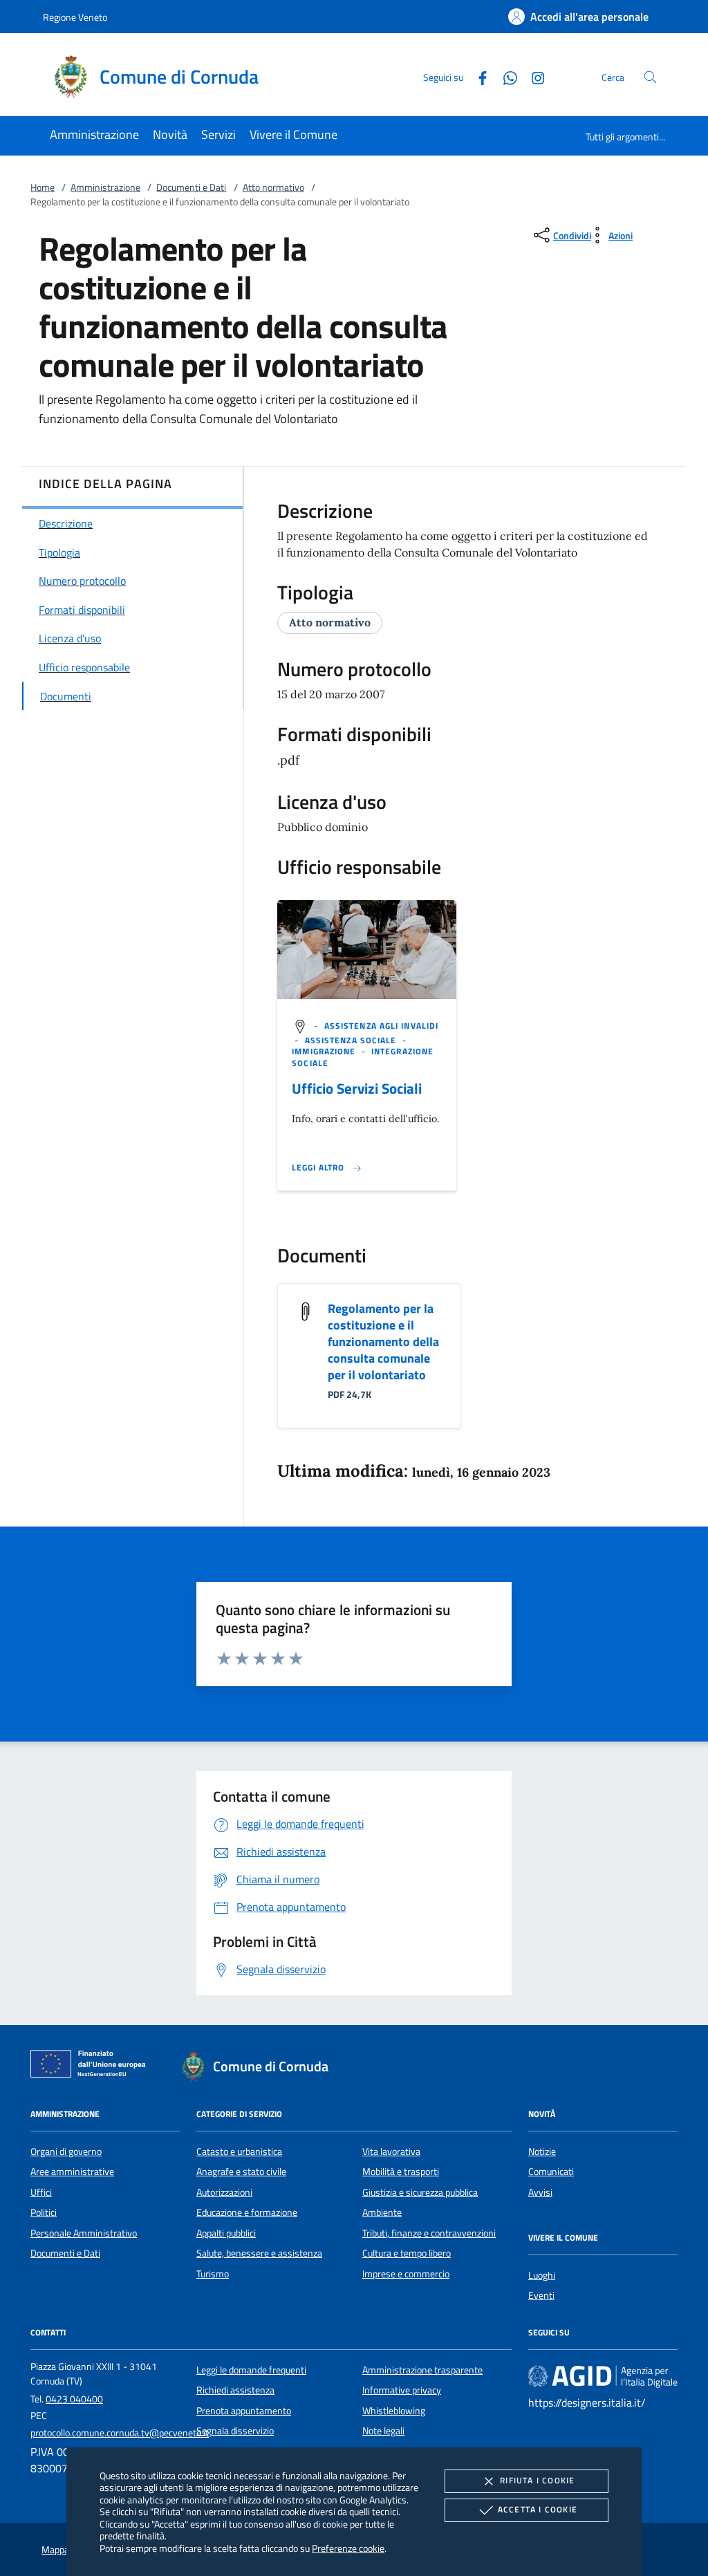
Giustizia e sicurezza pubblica (420, 2192)
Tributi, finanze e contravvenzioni (429, 2233)
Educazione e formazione (247, 2212)
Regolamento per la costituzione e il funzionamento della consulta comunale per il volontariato (383, 1342)
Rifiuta (537, 2480)
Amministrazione (105, 187)
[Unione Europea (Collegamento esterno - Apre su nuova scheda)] (92, 2066)
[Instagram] (532, 76)
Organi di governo (66, 2152)
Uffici (41, 2192)
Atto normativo (273, 187)
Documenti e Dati (191, 187)
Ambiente (382, 2212)
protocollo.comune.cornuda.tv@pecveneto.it (120, 2433)
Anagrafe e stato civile (241, 2172)
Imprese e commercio (406, 2274)
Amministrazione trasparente (422, 2370)
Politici (44, 2212)
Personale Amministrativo (84, 2233)
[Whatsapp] (505, 76)
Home (43, 187)
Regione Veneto (75, 17)
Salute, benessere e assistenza (259, 2253)
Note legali (383, 2431)
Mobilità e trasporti (401, 2172)
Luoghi (542, 2275)
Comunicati (551, 2172)
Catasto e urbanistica (239, 2152)
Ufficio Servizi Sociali (357, 1088)
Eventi (541, 2295)
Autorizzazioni (224, 2192)
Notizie (542, 2152)
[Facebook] (477, 76)
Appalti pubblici (226, 2233)
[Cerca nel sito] (650, 77)
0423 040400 (74, 2399)
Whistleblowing (394, 2411)
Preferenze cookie (348, 2548)
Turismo (213, 2274)
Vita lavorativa (391, 2152)
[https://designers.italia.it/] (603, 2376)
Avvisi (540, 2192)
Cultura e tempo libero (407, 2253)
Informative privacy (402, 2390)
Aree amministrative (72, 2172)
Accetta (538, 2509)
